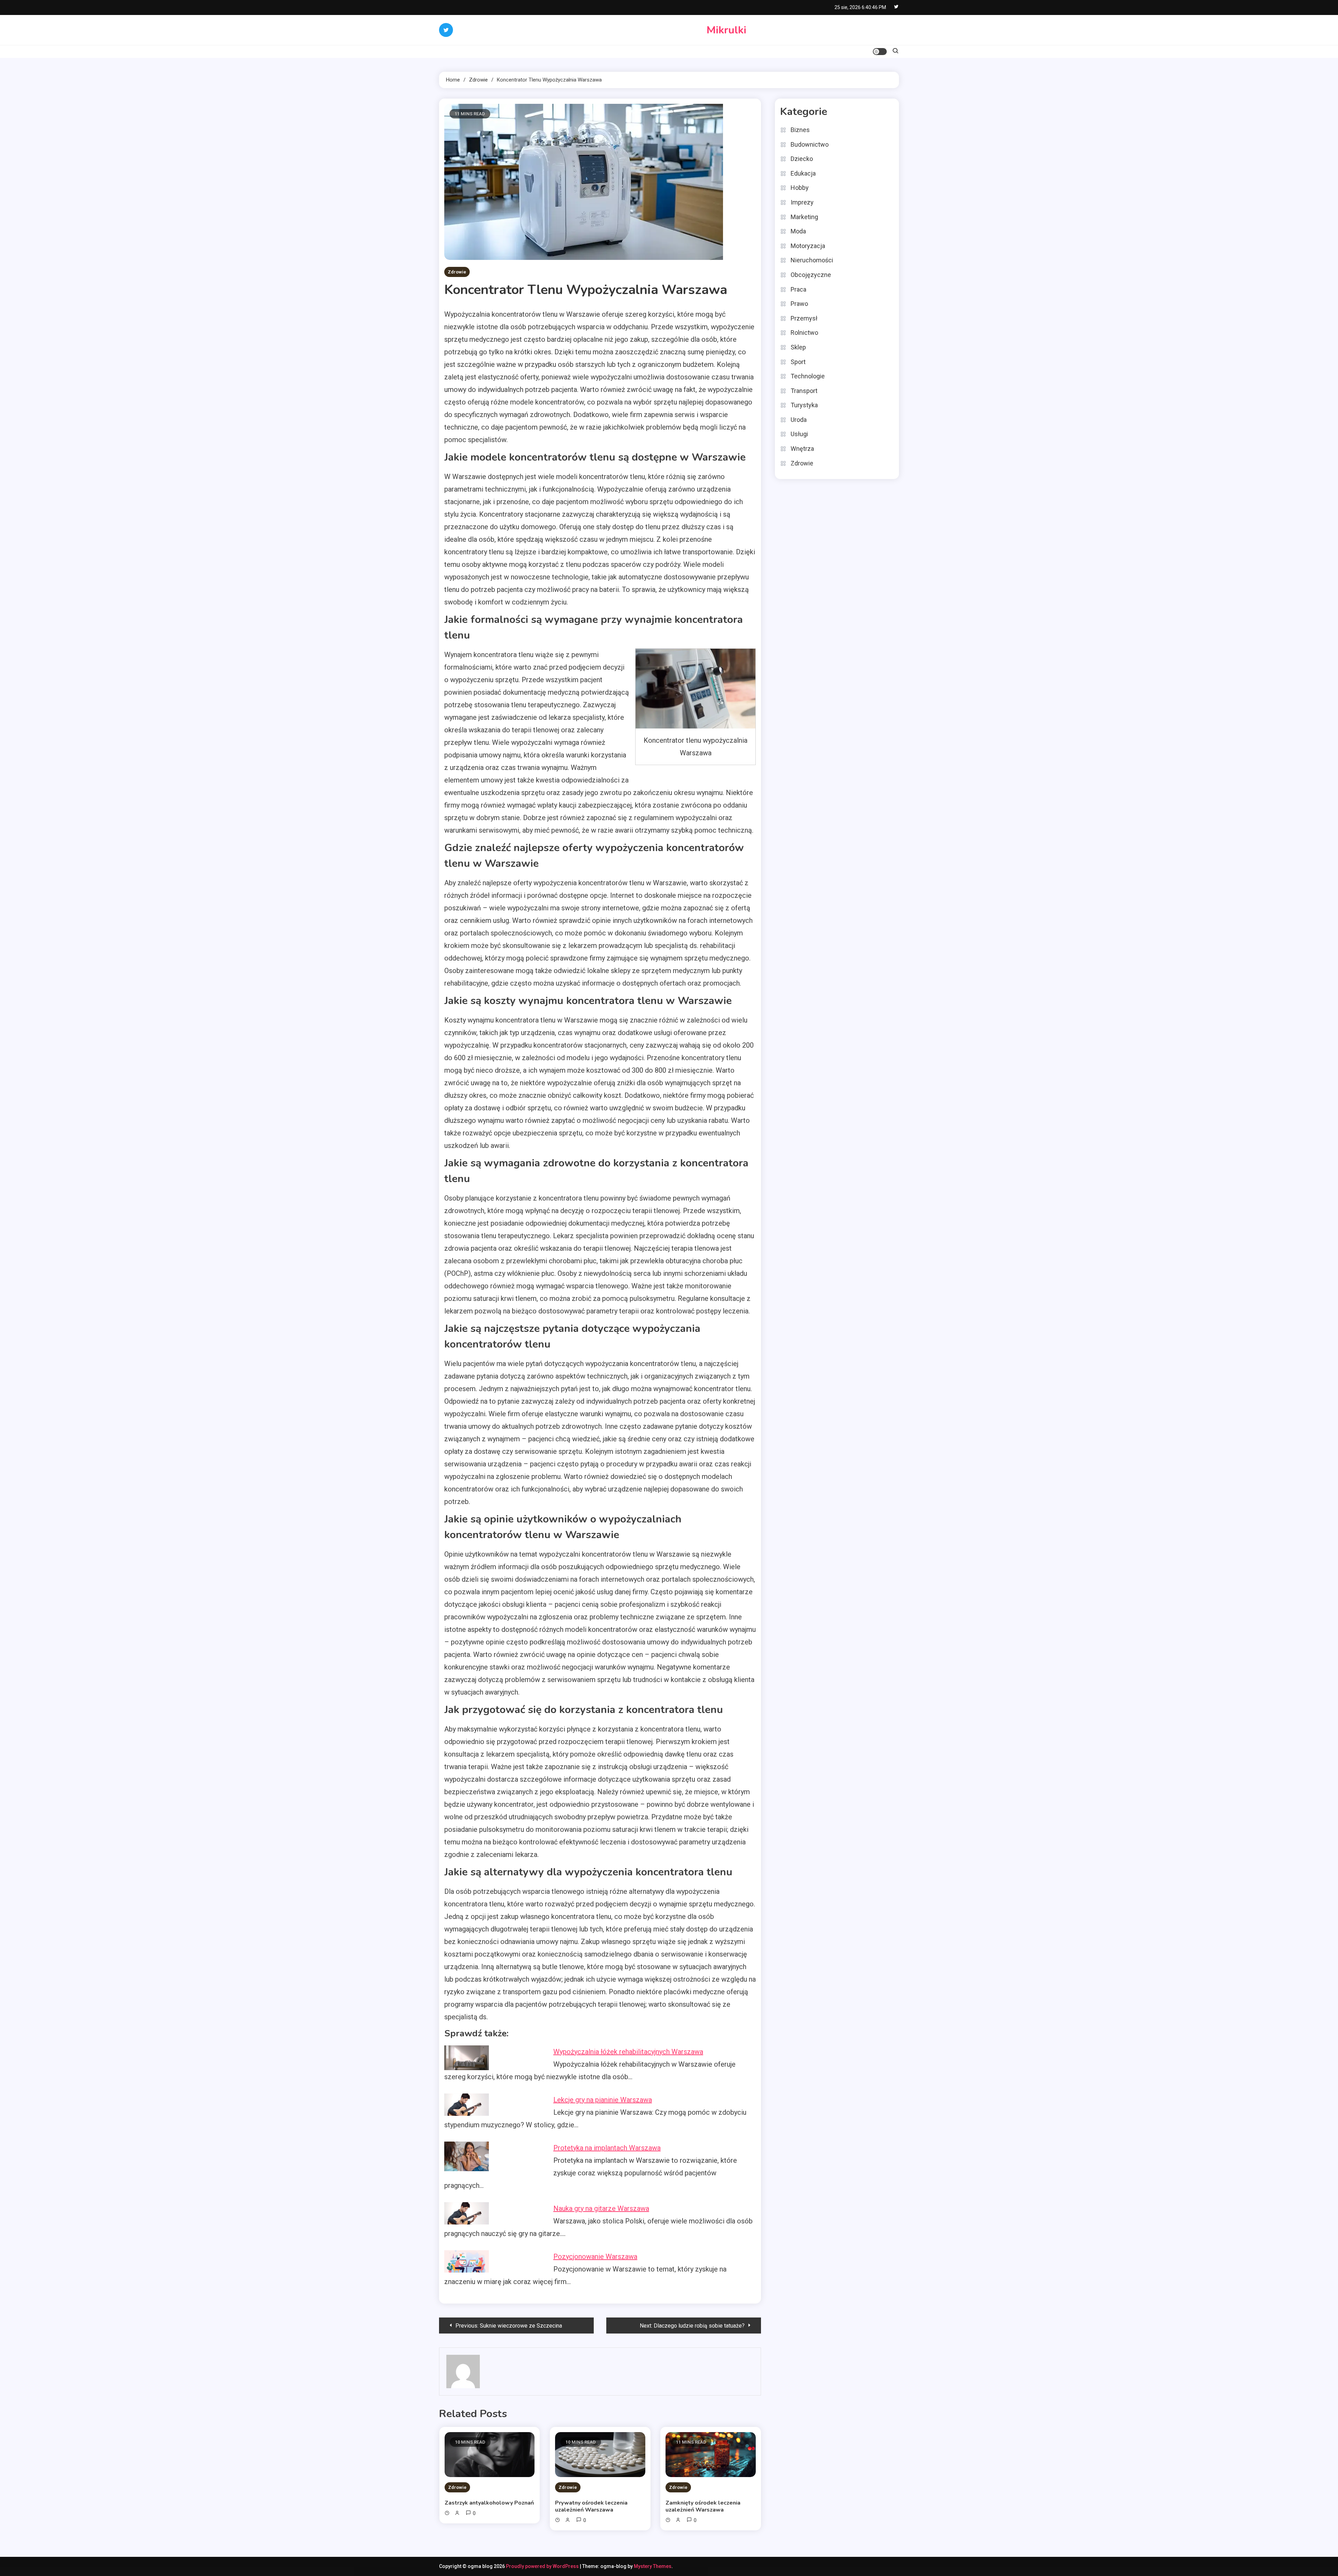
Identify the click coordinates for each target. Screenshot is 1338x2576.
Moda (798, 231)
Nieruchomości (812, 260)
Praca (798, 289)
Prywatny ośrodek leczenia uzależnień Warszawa (591, 2506)
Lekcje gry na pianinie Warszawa (603, 2100)
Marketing (804, 217)
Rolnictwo (804, 333)
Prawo (799, 304)
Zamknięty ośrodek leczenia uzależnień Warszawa (703, 2506)
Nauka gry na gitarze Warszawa (601, 2208)
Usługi (799, 434)
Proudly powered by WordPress (543, 2566)
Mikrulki (726, 30)
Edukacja (803, 173)
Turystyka (804, 405)
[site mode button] (880, 52)
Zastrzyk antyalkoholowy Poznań (489, 2503)
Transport (804, 391)
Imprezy (802, 202)
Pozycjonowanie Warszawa (595, 2257)
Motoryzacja (808, 246)
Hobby (800, 188)
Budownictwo (810, 144)
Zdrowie (457, 272)
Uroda (799, 420)
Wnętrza (802, 449)
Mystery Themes (653, 2566)
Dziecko (802, 159)
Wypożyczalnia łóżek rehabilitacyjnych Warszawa (628, 2052)
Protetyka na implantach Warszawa (607, 2148)
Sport (798, 362)
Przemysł (804, 318)
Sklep (798, 347)
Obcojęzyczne (811, 275)
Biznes (800, 130)
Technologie (808, 376)
